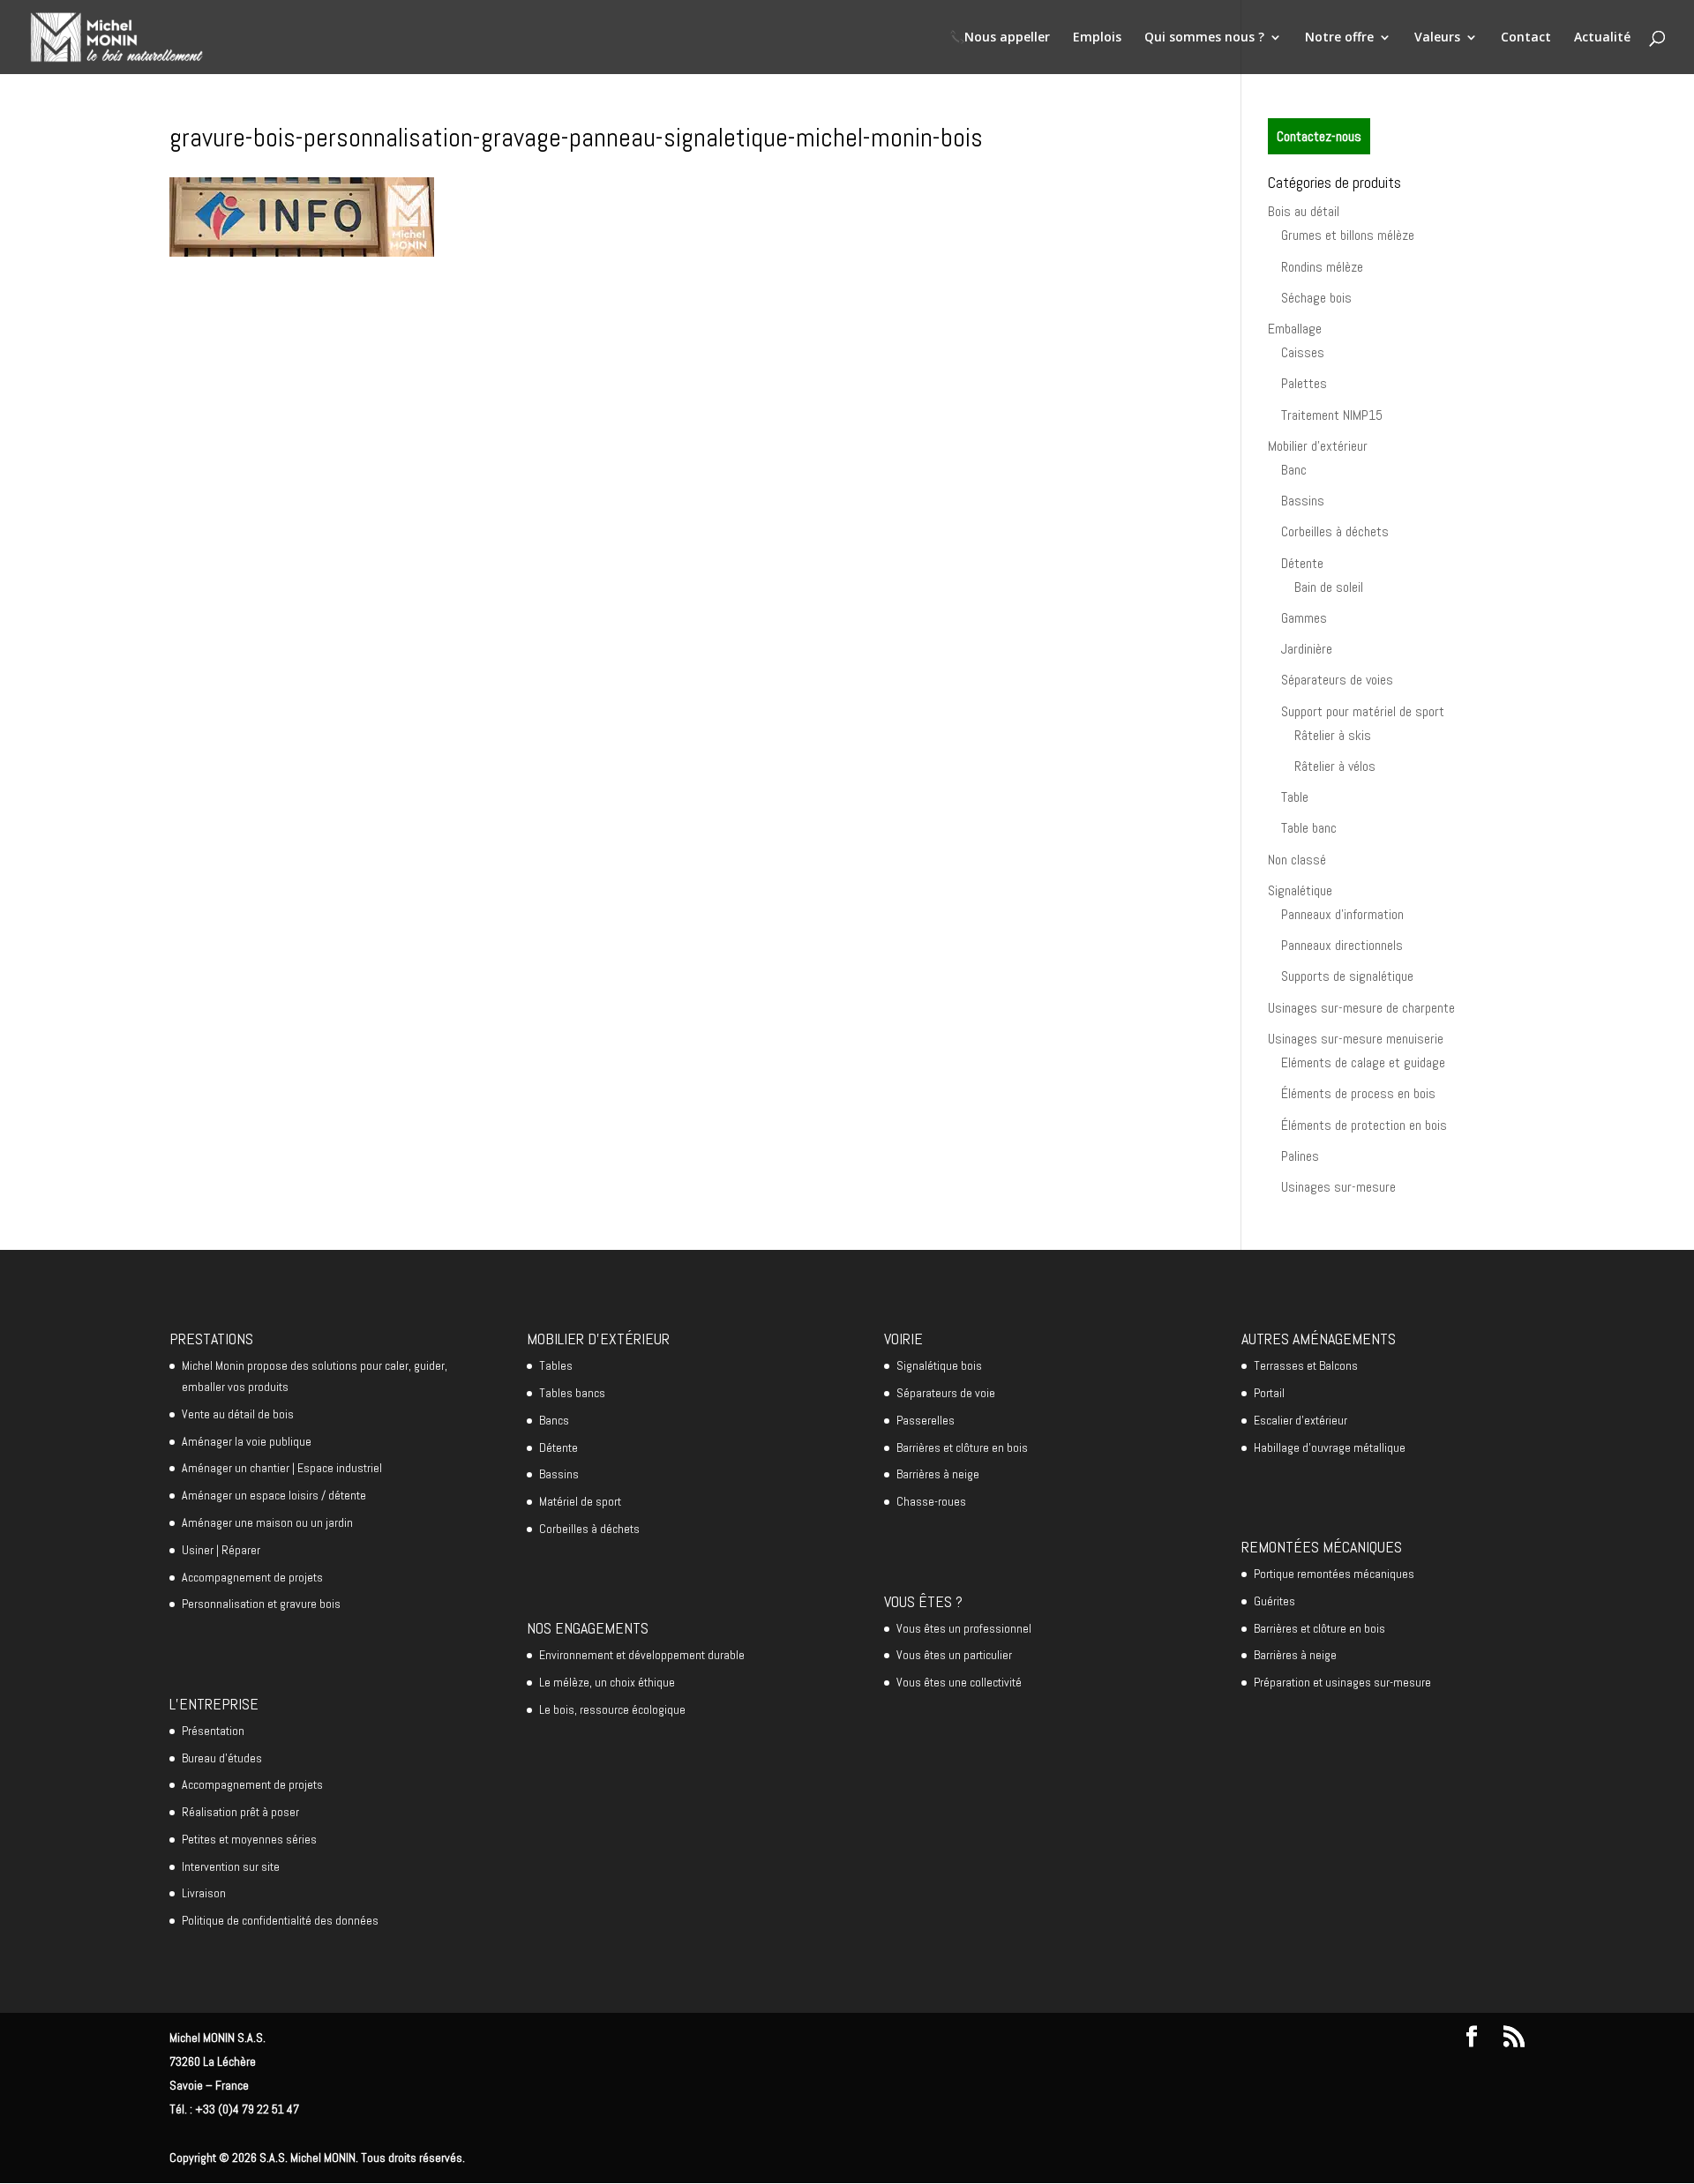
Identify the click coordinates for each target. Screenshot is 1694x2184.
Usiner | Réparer (221, 1550)
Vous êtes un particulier (954, 1655)
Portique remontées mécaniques (1334, 1574)
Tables (556, 1365)
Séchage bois (1316, 298)
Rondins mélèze (1322, 267)
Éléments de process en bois (1358, 1093)
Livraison (204, 1893)
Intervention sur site (231, 1866)
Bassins (1303, 501)
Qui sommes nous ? (1204, 38)
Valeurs (1437, 38)
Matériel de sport (580, 1501)
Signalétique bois (939, 1365)
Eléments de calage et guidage (1363, 1062)
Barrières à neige (938, 1474)
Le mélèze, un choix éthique (607, 1682)
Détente (1302, 563)
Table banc (1309, 828)
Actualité (1602, 38)
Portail (1269, 1393)
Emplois (1097, 38)
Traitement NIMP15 (1332, 415)
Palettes (1304, 383)
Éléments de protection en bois (1364, 1125)
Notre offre (1339, 38)
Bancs (554, 1420)
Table (1295, 797)
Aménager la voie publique (247, 1441)
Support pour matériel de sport (1363, 711)
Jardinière (1307, 649)
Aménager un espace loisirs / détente (274, 1495)
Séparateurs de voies (1337, 680)
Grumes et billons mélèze (1348, 235)
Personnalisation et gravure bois (261, 1604)
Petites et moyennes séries (249, 1839)
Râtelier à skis (1333, 735)
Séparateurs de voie (946, 1393)
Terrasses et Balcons (1306, 1365)
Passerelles (926, 1420)
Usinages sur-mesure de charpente (1361, 1008)
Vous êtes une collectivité (959, 1682)
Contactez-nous (1319, 136)
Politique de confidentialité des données (280, 1920)
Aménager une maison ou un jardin (267, 1522)
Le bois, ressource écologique (612, 1709)
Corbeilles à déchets (1335, 531)
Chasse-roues (931, 1501)
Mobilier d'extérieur (1318, 446)
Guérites (1274, 1601)
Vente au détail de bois (238, 1414)
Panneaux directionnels (1342, 945)
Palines (1300, 1156)
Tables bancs (572, 1393)
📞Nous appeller (1000, 38)
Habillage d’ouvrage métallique (1330, 1447)
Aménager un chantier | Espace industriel (282, 1468)
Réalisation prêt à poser (240, 1812)
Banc (1294, 470)
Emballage (1295, 329)
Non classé (1297, 860)
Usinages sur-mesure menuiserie (1356, 1039)
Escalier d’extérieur (1300, 1420)
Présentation (213, 1731)
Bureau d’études (222, 1758)
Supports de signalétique (1347, 976)
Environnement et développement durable (642, 1655)
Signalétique (1300, 890)
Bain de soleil (1329, 587)
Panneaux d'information (1342, 914)
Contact (1526, 38)
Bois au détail (1304, 211)
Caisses (1303, 352)
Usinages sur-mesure (1338, 1187)
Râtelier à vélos (1335, 766)
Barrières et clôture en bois (962, 1447)
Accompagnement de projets (252, 1577)
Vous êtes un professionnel (964, 1628)
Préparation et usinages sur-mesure (1342, 1682)
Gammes (1304, 618)
